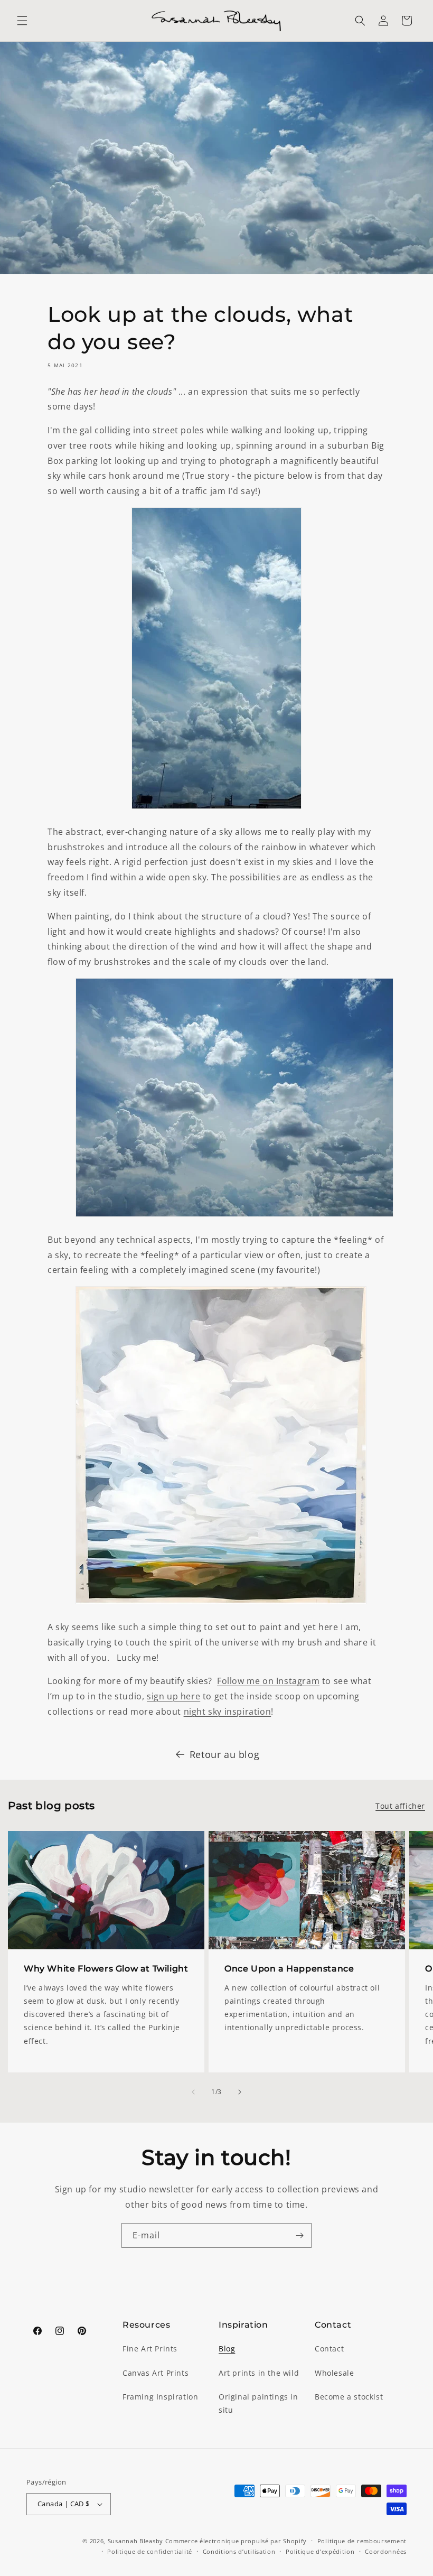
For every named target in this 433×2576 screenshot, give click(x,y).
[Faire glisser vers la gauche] (193, 2092)
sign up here (173, 1696)
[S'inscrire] (299, 2235)
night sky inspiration (228, 1712)
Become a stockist (349, 2397)
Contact (329, 2349)
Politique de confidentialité (150, 2551)
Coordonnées (386, 2551)
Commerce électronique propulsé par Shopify (236, 2541)
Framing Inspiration (160, 2397)
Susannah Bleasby (135, 2541)
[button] (22, 21)
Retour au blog (224, 1754)
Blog (227, 2349)
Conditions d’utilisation (239, 2551)
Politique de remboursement (362, 2541)
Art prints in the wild (259, 2373)
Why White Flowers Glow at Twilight (106, 1969)
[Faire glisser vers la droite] (240, 2092)
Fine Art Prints (150, 2349)
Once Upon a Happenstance (289, 1969)
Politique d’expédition (320, 2551)
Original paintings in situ (258, 2403)
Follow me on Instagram (268, 1681)
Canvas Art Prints (156, 2373)
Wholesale (334, 2373)
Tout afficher (400, 1806)
